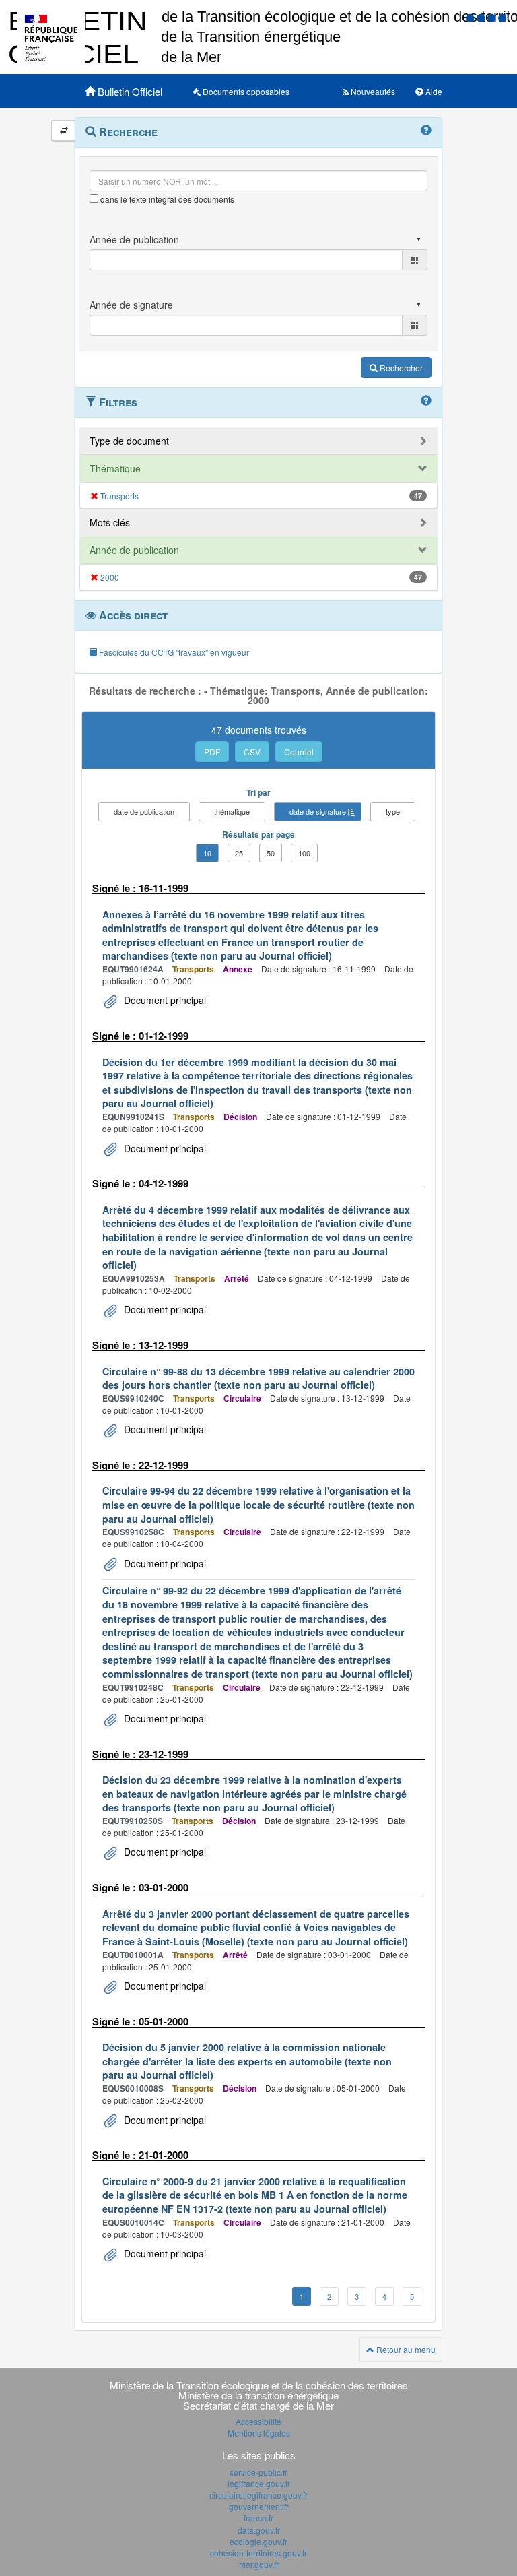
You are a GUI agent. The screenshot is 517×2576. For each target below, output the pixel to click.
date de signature (318, 811)
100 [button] (304, 853)
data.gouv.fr (259, 2530)
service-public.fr (258, 2472)
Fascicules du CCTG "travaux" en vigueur (173, 652)
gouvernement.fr (259, 2506)
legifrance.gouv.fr (259, 2483)
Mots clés (110, 522)
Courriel (299, 752)
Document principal (164, 1000)
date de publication (144, 811)
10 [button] (207, 853)
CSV (252, 752)
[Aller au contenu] (482, 17)
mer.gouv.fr (259, 2564)
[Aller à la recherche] (493, 17)
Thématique (115, 468)
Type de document (129, 441)
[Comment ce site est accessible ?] (471, 17)
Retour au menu (405, 2349)
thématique (232, 811)
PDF (212, 752)
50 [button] (271, 853)
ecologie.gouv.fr (258, 2541)
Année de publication (134, 550)
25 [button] (239, 853)
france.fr (258, 2518)
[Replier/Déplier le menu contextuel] (64, 130)
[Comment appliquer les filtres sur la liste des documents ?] (426, 401)
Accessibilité (258, 2421)
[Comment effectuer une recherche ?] (426, 131)
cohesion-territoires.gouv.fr (258, 2553)
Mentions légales (259, 2433)
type (393, 811)
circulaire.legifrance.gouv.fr (258, 2495)
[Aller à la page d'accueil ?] (502, 17)
